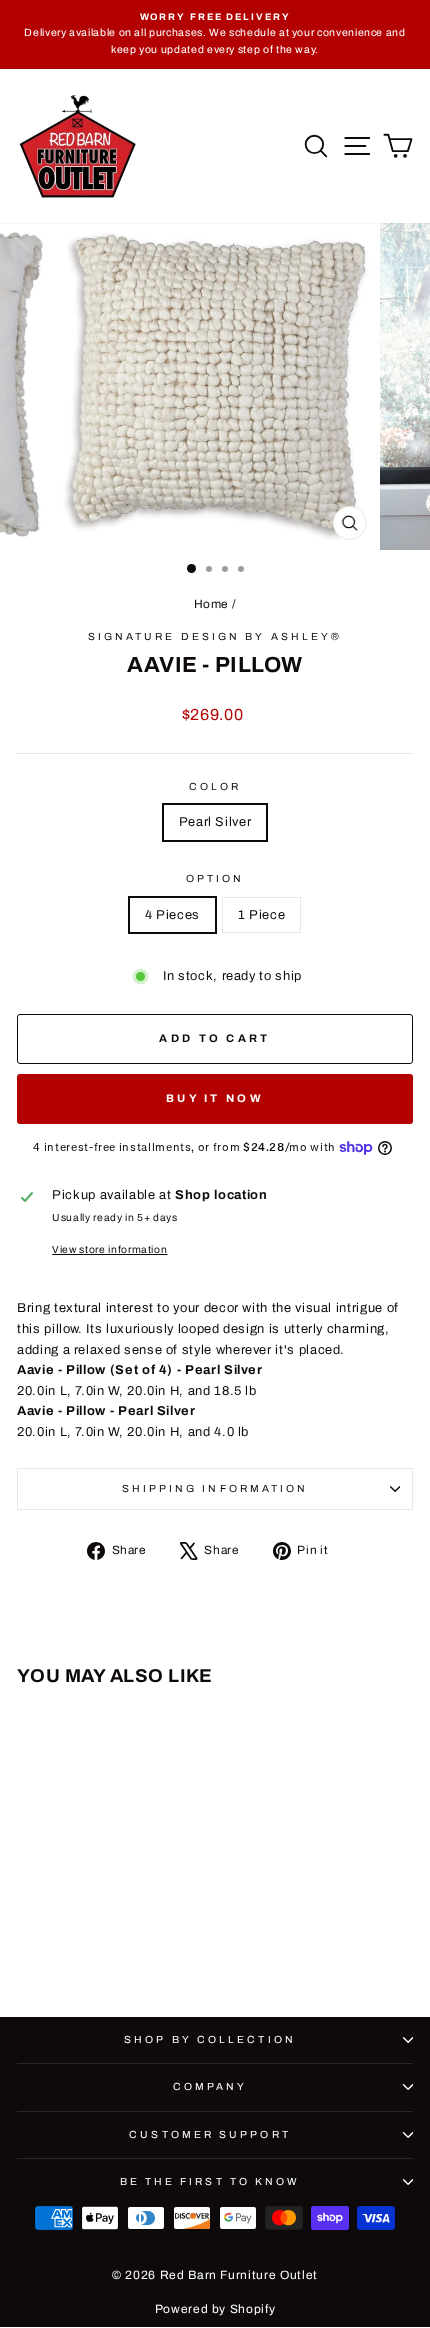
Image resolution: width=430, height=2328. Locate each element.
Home (212, 604)
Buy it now (215, 1098)
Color (215, 786)
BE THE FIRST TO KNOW (210, 2181)
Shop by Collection (210, 2039)
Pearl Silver (215, 822)
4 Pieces (172, 915)
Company (210, 2086)
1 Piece (262, 915)
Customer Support (209, 2134)
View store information (109, 1249)
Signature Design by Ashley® (215, 636)
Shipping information (215, 1488)
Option (215, 878)
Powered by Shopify (215, 2309)
